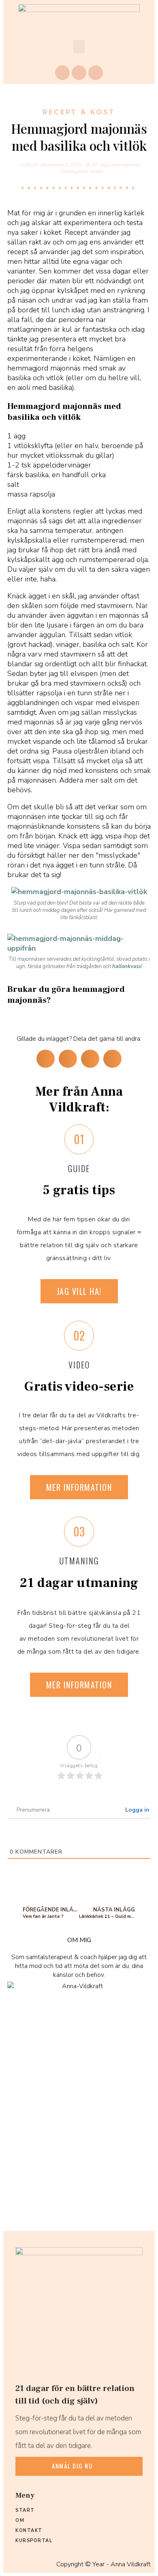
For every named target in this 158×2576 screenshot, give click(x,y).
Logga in (137, 1810)
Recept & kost (79, 112)
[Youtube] (96, 73)
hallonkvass (127, 966)
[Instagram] (79, 73)
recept (97, 171)
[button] (79, 47)
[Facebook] (62, 73)
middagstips (74, 171)
